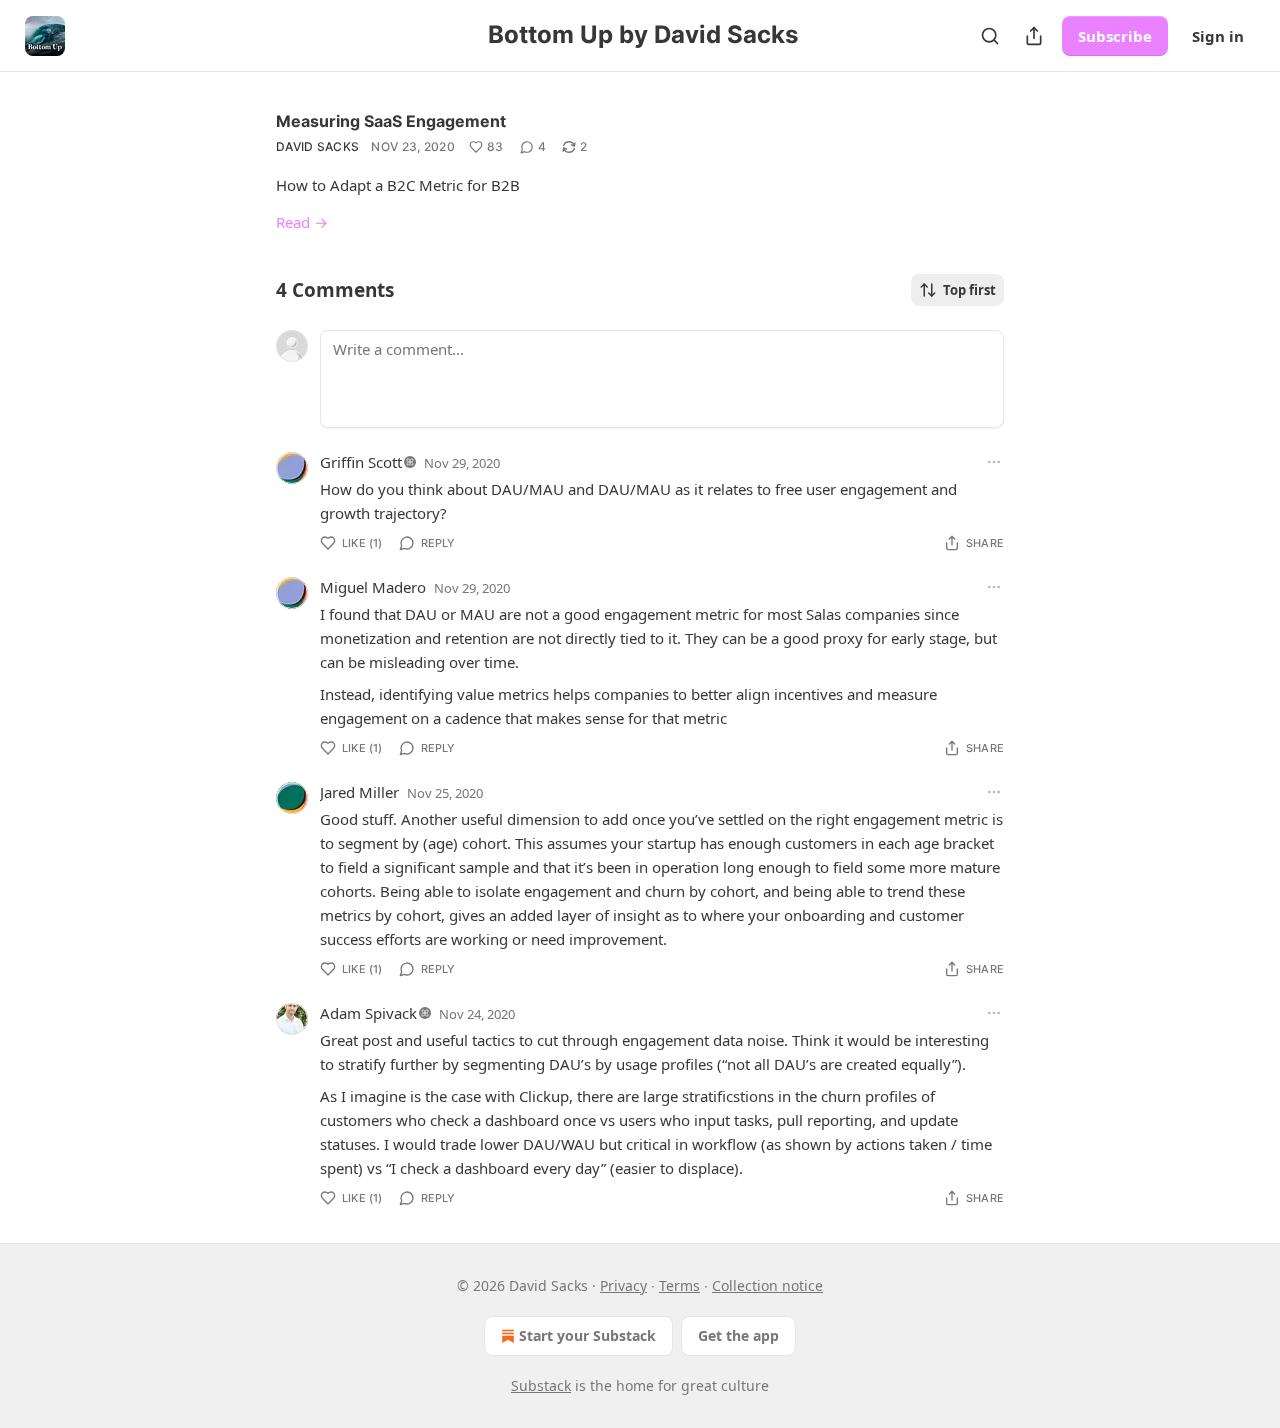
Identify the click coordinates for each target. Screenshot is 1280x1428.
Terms (679, 1285)
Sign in (1218, 36)
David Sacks (317, 146)
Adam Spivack (368, 1013)
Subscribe (1115, 36)
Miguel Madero (373, 587)
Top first (969, 290)
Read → (302, 222)
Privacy (623, 1285)
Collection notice (767, 1285)
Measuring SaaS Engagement (391, 121)
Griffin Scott (361, 462)
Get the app (738, 1335)
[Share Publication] (1034, 36)
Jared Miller (359, 792)
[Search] (990, 36)
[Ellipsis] (994, 462)
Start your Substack (587, 1335)
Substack (541, 1385)
